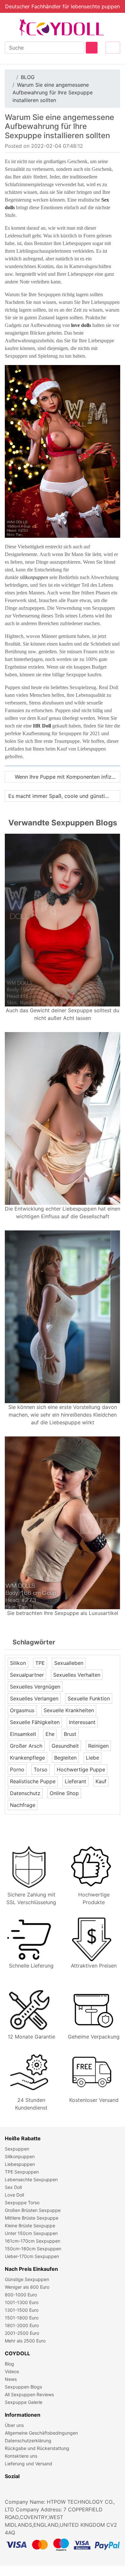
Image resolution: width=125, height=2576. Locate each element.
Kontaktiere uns (21, 2456)
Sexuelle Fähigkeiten (35, 1722)
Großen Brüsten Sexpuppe (33, 2210)
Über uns (14, 2425)
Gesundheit (65, 1746)
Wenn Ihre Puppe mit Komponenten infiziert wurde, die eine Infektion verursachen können (67, 777)
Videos (12, 2371)
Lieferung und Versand (29, 2464)
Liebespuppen (20, 2164)
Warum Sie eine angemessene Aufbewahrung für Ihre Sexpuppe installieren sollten (53, 92)
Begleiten (65, 1758)
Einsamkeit (23, 1734)
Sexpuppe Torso (22, 2202)
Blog (9, 2364)
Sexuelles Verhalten (77, 1675)
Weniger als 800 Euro (27, 2287)
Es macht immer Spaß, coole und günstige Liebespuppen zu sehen (64, 796)
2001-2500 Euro (22, 2333)
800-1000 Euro (21, 2295)
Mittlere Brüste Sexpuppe (32, 2218)
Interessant (82, 1722)
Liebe (92, 1758)
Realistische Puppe (33, 1781)
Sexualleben (69, 1663)
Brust (70, 1734)
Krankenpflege (27, 1758)
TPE (40, 1663)
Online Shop (64, 1793)
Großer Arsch (26, 1746)
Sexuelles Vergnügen (35, 1687)
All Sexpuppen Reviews (29, 2394)
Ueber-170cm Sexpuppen (32, 2256)
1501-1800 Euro (22, 2318)
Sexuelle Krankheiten (69, 1710)
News (11, 2379)
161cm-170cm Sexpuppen (33, 2241)
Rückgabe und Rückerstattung (37, 2448)
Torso (41, 1769)
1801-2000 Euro (22, 2325)
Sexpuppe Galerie (24, 2402)
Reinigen (98, 1746)
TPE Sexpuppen (22, 2172)
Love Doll (14, 2195)
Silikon (18, 1663)
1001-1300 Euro (22, 2302)
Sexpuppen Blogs (23, 2387)
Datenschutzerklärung (28, 2441)
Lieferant (75, 1781)
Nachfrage (23, 1805)
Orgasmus (22, 1710)
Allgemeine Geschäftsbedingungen (41, 2433)
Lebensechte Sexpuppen (31, 2179)
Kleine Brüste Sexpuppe (30, 2226)
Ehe (50, 1734)
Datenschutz (25, 1793)
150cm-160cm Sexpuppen (33, 2249)
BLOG (28, 77)
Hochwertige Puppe (81, 1769)
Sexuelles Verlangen (34, 1698)
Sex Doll (13, 2187)
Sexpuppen (17, 2149)
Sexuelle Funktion (89, 1698)
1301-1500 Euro (22, 2310)
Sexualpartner (27, 1675)
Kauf (101, 1781)
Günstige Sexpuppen (27, 2279)
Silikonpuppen (20, 2156)
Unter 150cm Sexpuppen (31, 2233)
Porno (17, 1769)
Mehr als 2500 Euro (25, 2341)
